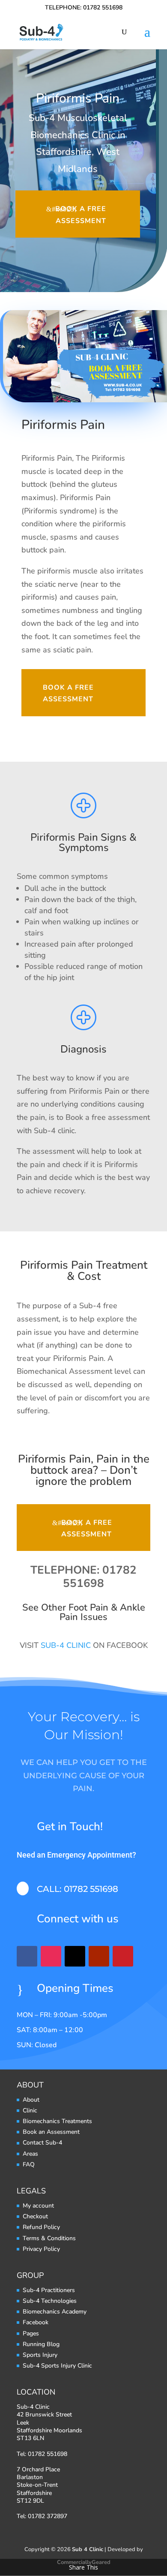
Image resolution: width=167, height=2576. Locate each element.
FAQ (29, 2164)
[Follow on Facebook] (27, 1956)
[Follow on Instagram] (51, 1956)
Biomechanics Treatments (57, 2121)
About (31, 2100)
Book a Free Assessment (81, 215)
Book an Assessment (51, 2132)
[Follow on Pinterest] (123, 1956)
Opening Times (75, 1988)
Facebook (36, 2322)
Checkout (35, 2216)
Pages (31, 2333)
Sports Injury (40, 2355)
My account (38, 2206)
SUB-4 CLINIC (66, 1645)
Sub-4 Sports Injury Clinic (57, 2366)
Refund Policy (41, 2227)
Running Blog (41, 2344)
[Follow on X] (75, 1956)
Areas (30, 2154)
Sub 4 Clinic (88, 2549)
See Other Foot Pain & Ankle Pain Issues (84, 1612)
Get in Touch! (70, 1826)
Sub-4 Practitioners (49, 2290)
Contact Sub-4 (42, 2143)
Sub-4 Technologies (50, 2301)
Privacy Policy (41, 2249)
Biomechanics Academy (55, 2312)
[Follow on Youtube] (99, 1956)
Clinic (30, 2110)
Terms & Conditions (49, 2238)
